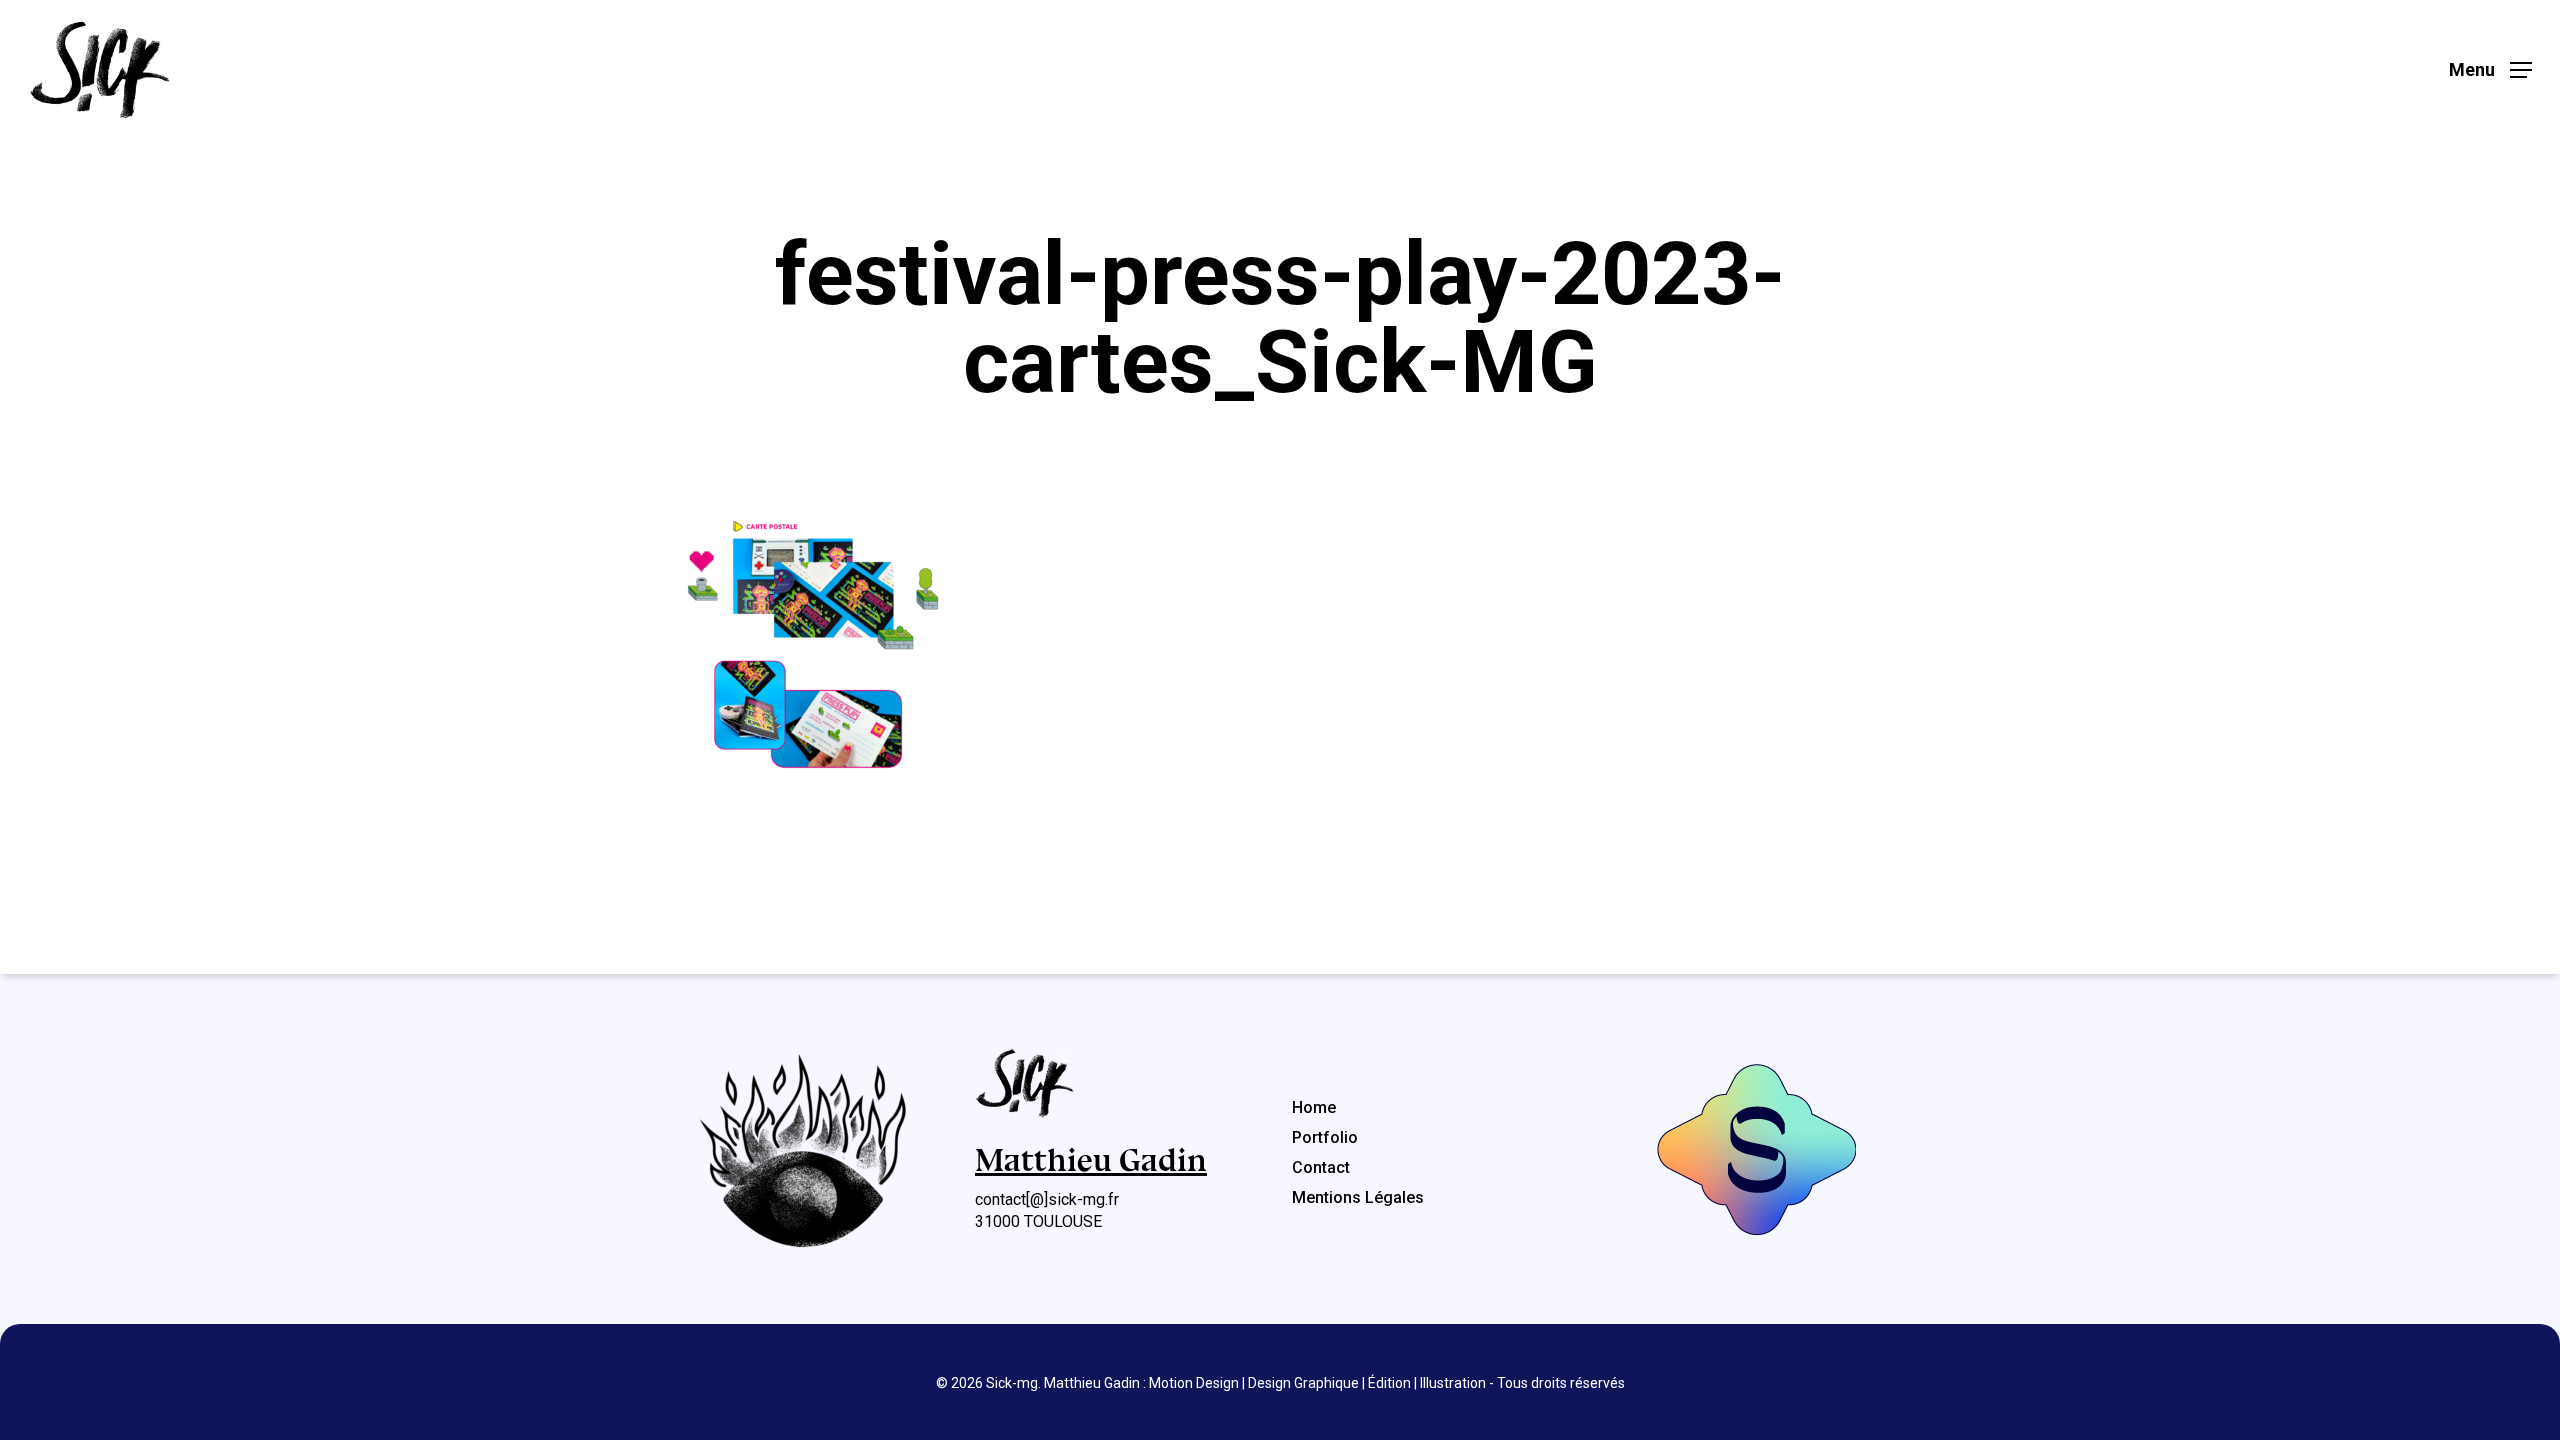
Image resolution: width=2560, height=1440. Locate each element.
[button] (2490, 70)
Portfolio (1325, 1137)
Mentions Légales (1358, 1197)
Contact (1321, 1167)
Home (1314, 1107)
